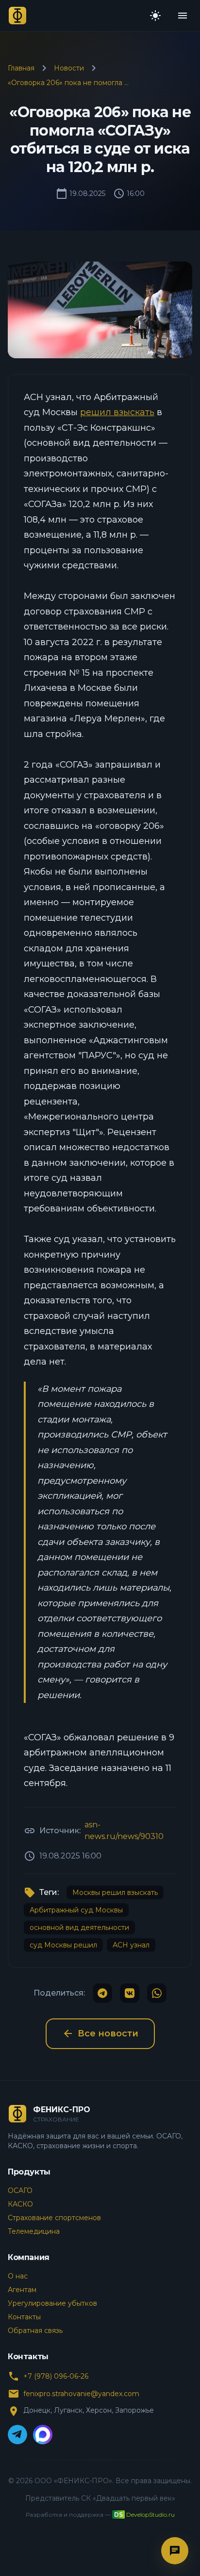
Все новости (100, 2033)
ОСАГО (20, 2190)
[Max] (43, 2435)
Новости (69, 68)
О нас (18, 2276)
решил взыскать (117, 412)
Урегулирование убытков (52, 2303)
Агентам (22, 2290)
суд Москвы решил (63, 1945)
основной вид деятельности (79, 1928)
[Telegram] (17, 2435)
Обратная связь (35, 2331)
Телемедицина (34, 2231)
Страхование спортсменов (54, 2218)
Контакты (24, 2317)
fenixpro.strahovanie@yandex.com (81, 2394)
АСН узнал (131, 1945)
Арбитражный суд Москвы (76, 1910)
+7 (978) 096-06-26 (56, 2376)
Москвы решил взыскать (115, 1893)
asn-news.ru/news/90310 (124, 1831)
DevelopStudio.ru (150, 2515)
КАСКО (20, 2204)
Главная (21, 68)
